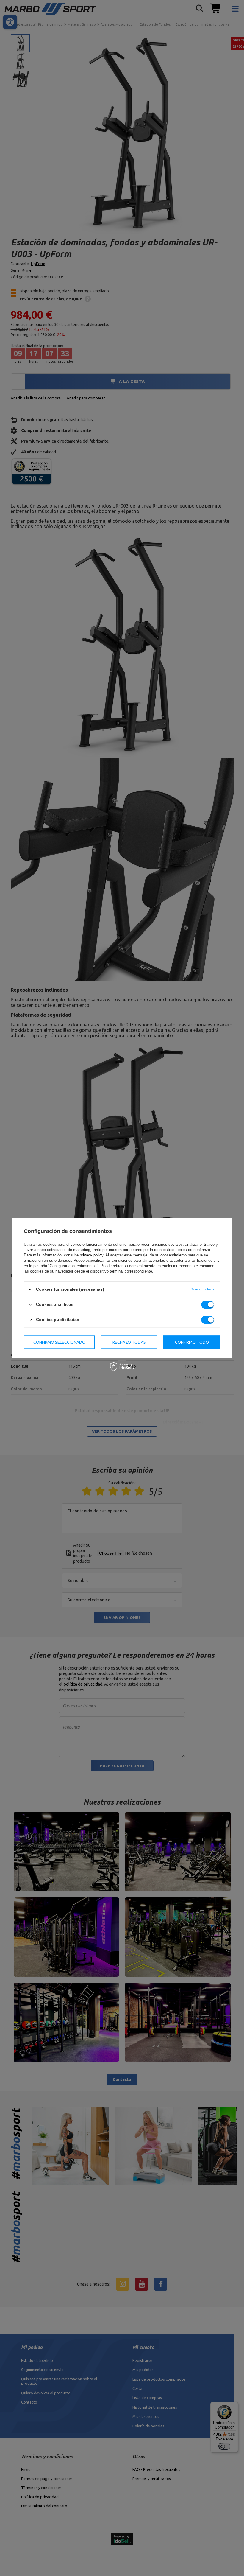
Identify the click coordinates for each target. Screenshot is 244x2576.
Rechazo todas (129, 1342)
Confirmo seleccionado (59, 1342)
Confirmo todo (192, 1342)
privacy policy (91, 1255)
